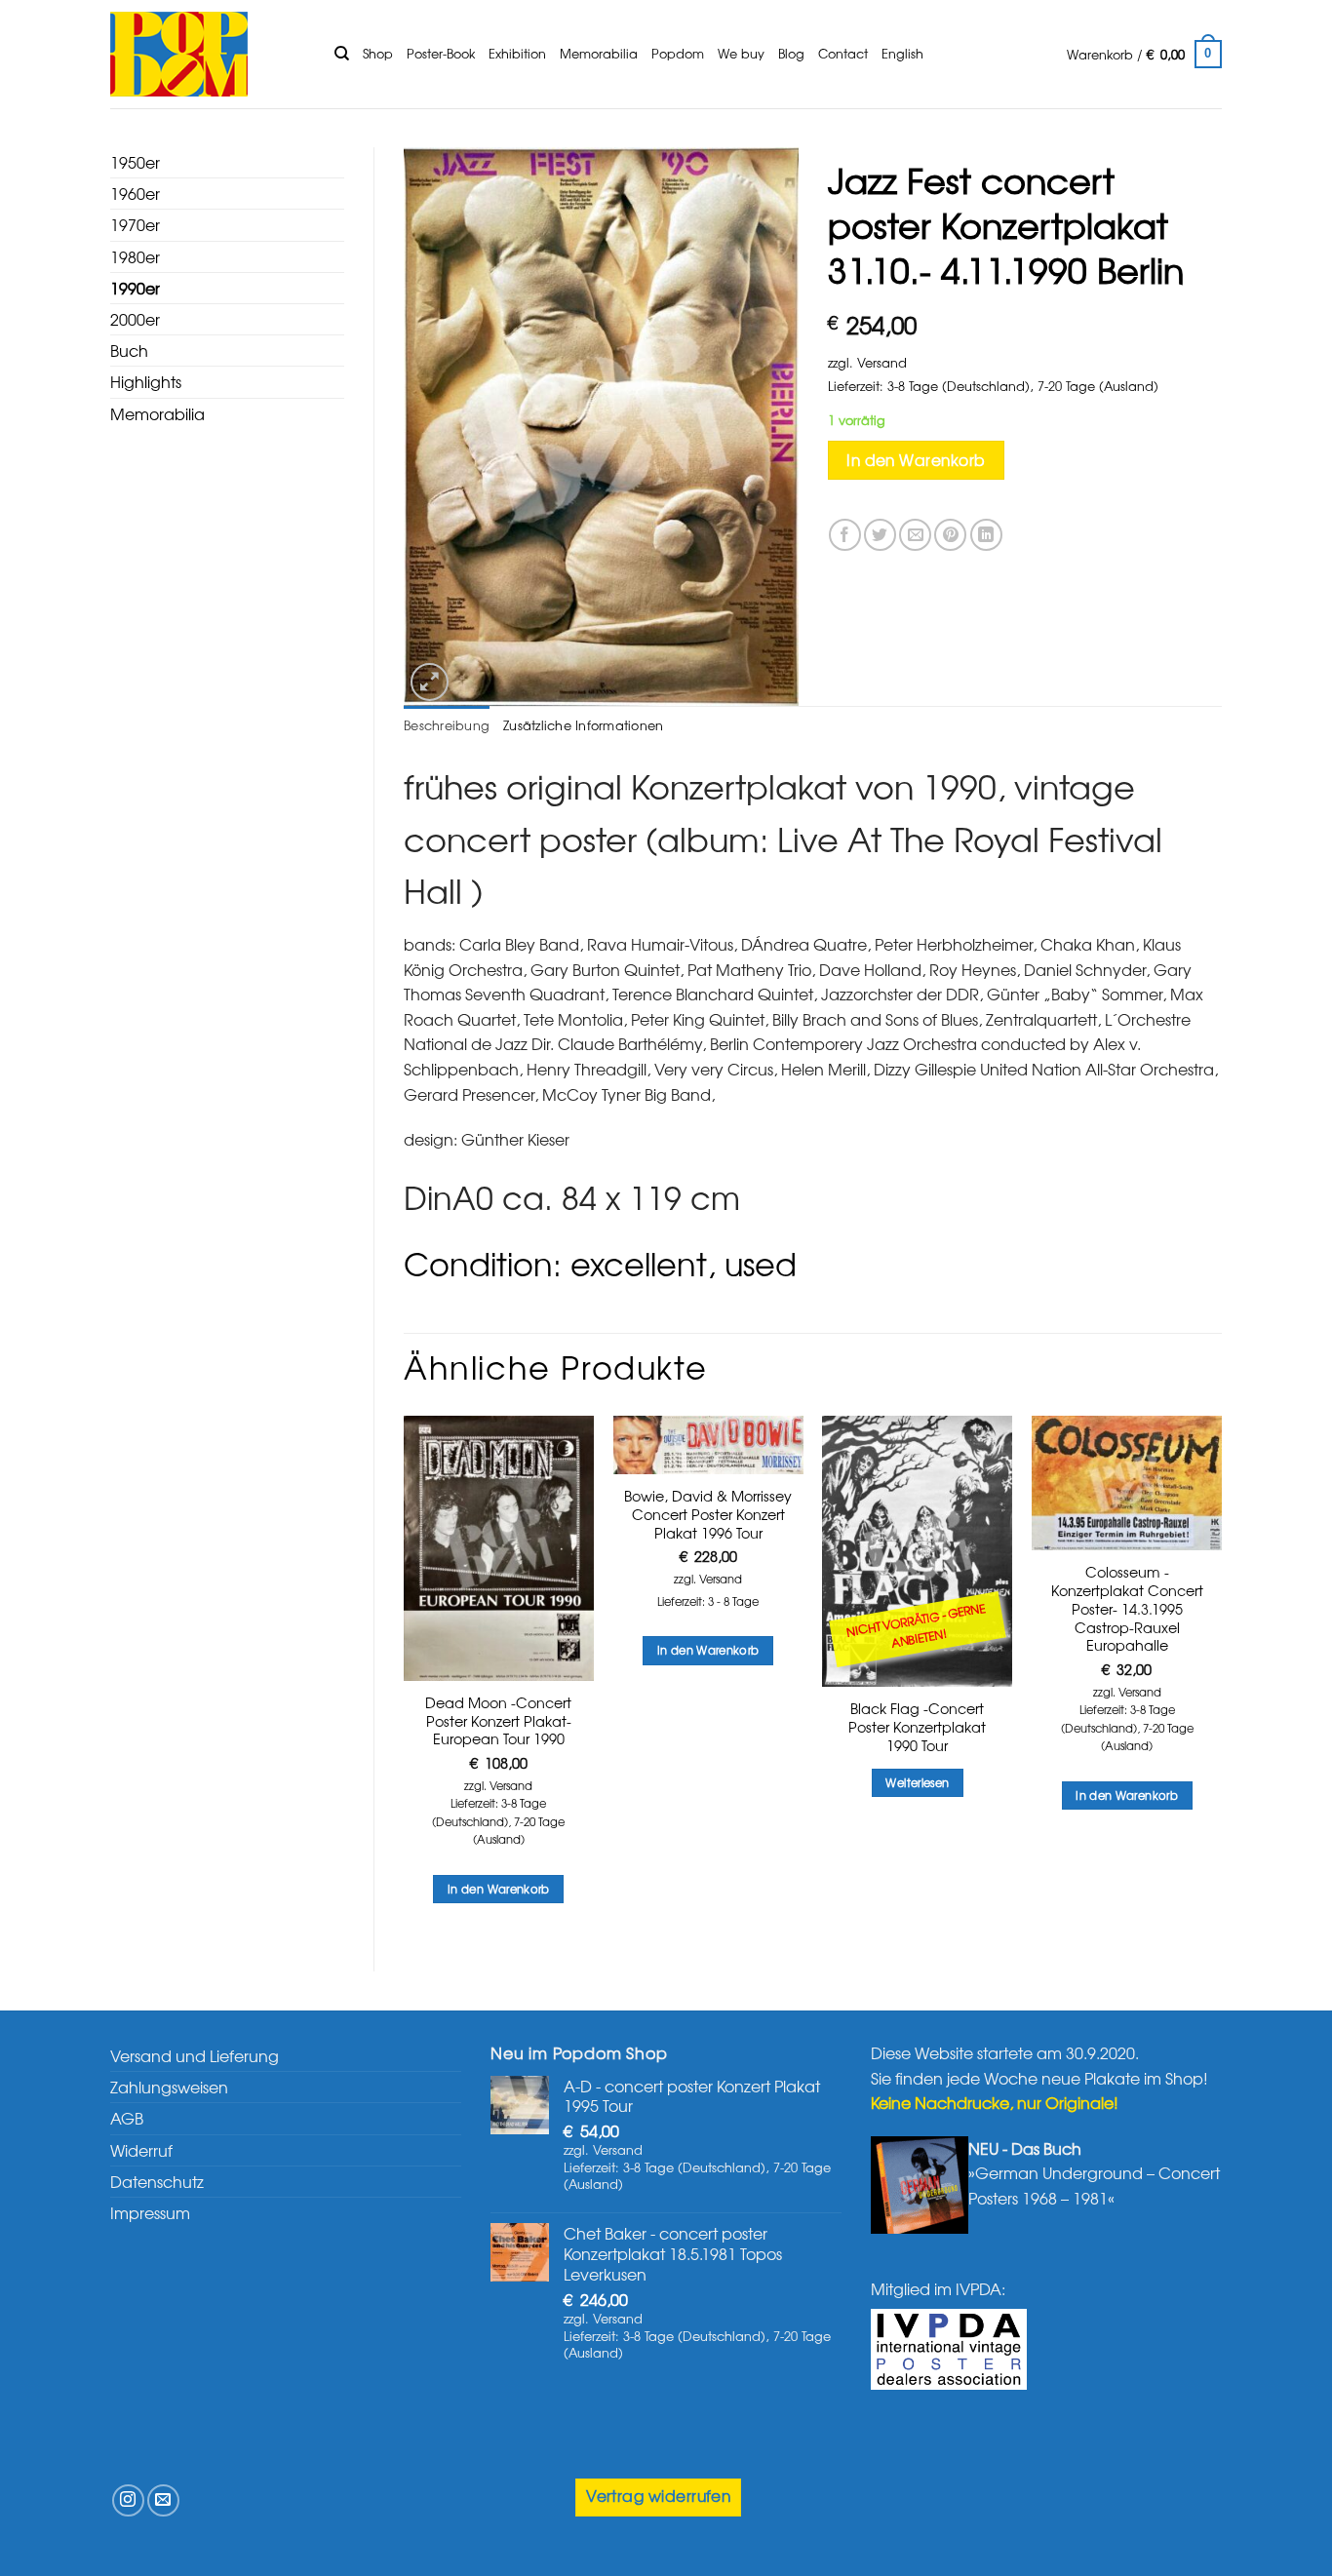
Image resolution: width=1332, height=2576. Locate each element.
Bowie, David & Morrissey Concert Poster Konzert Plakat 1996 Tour (708, 1514)
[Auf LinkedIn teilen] (986, 535)
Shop (378, 53)
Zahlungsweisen (169, 2087)
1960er (135, 193)
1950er (135, 162)
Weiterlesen (917, 1782)
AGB (127, 2118)
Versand (882, 362)
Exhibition (517, 53)
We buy (741, 53)
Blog (791, 53)
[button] (1144, 55)
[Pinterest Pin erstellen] (950, 535)
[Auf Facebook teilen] (845, 535)
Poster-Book (441, 53)
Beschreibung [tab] (447, 725)
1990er (135, 288)
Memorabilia (599, 53)
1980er (135, 256)
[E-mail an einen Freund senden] (915, 535)
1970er (135, 224)
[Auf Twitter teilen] (880, 535)
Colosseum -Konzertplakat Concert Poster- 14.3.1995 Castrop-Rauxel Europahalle (1127, 1609)
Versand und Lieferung (195, 2055)
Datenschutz (157, 2181)
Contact (843, 53)
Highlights (146, 381)
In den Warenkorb (916, 460)
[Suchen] (342, 54)
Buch (129, 350)
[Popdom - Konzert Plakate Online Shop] (208, 54)
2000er (135, 319)
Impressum (150, 2212)
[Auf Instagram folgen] (128, 2500)
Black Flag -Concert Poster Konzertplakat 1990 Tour (917, 1727)
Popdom (678, 53)
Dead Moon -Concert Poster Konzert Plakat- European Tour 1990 (498, 1721)
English (902, 53)
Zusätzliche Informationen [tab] (583, 725)
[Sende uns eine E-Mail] (163, 2500)
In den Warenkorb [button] (499, 1889)
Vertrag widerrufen (658, 2496)
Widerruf (141, 2150)
